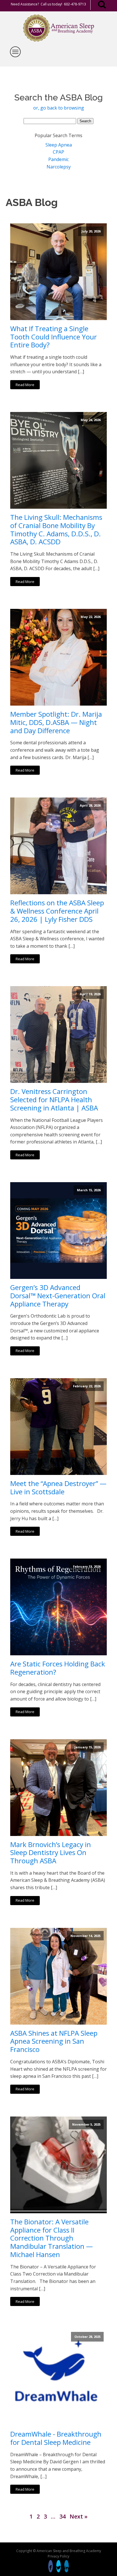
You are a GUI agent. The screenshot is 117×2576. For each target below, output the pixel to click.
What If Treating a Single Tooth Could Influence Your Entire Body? (54, 337)
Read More (25, 385)
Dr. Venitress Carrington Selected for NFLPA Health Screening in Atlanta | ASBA (54, 1100)
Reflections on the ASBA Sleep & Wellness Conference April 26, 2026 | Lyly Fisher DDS (57, 911)
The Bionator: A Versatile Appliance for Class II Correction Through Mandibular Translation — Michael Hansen (52, 2238)
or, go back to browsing (59, 108)
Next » (79, 2516)
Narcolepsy (59, 167)
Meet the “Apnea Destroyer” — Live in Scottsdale (58, 1488)
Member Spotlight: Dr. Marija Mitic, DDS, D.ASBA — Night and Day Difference (56, 722)
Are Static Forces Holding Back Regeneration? (58, 1668)
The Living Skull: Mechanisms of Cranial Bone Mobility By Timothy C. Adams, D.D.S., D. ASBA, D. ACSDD (56, 530)
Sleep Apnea (59, 145)
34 (62, 2516)
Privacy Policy (58, 2556)
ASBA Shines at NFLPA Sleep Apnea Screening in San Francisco (54, 2041)
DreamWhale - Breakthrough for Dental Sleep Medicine (56, 2438)
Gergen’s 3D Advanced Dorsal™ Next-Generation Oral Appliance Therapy (58, 1296)
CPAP (58, 152)
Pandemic (58, 159)
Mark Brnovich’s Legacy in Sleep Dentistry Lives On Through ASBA (51, 1853)
